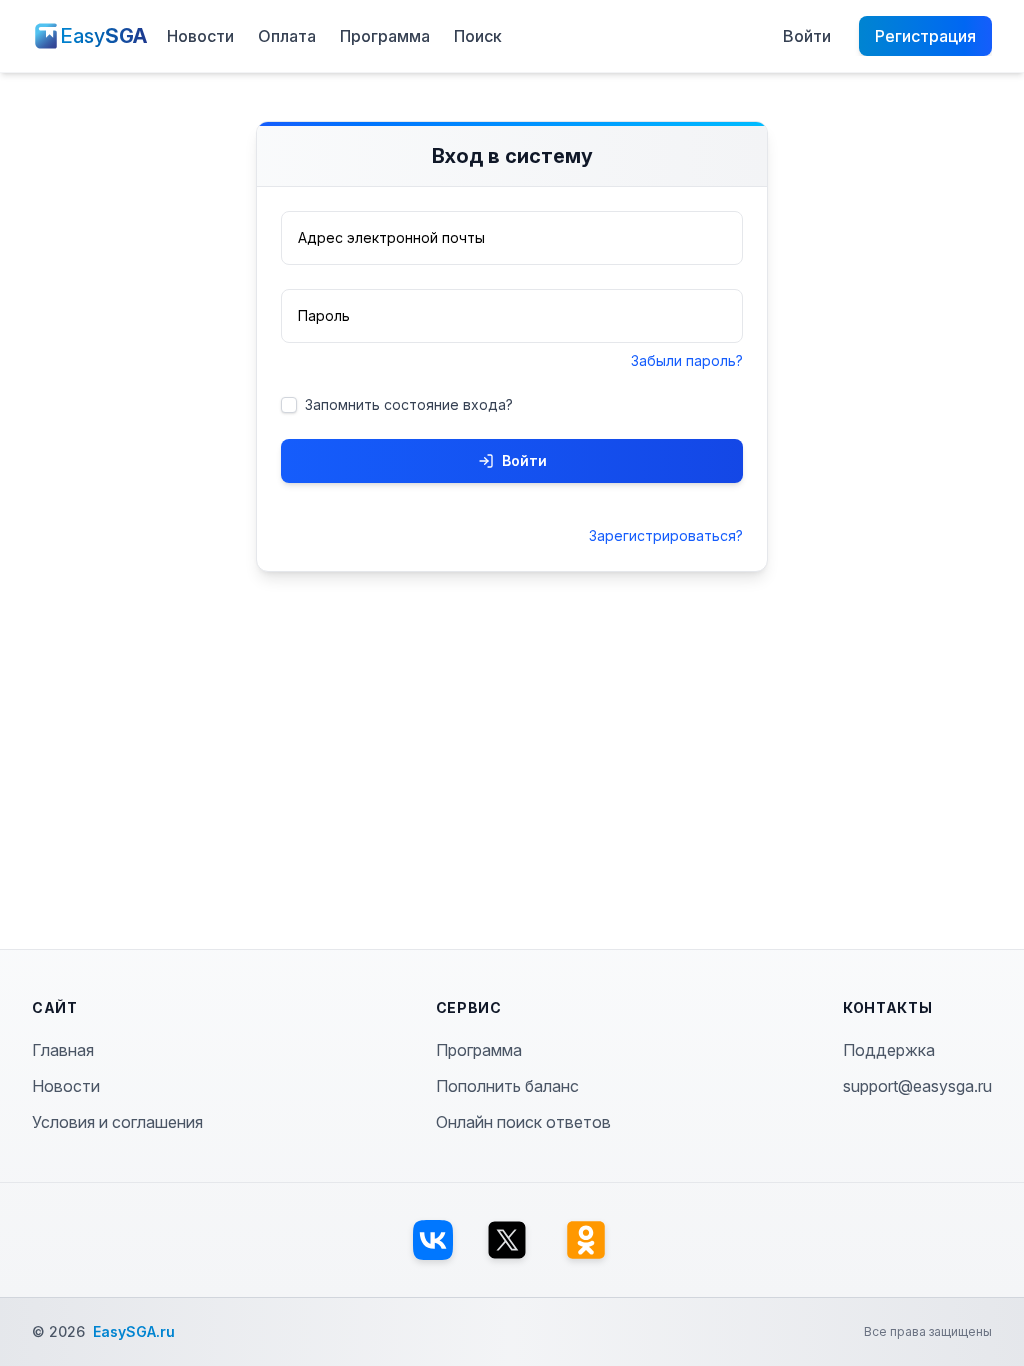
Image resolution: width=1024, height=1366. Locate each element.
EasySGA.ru (134, 1331)
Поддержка (889, 1050)
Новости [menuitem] (200, 36)
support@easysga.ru (917, 1086)
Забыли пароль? (687, 360)
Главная (63, 1050)
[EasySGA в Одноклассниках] (586, 1240)
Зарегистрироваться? (666, 535)
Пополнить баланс (507, 1086)
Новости (66, 1086)
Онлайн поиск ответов (523, 1122)
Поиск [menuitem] (478, 36)
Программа (479, 1050)
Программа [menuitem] (385, 36)
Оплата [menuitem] (287, 36)
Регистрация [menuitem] (925, 36)
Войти (524, 460)
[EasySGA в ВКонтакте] (433, 1240)
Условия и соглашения (117, 1122)
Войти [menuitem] (807, 36)
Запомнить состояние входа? (409, 404)
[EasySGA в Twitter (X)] (507, 1240)
